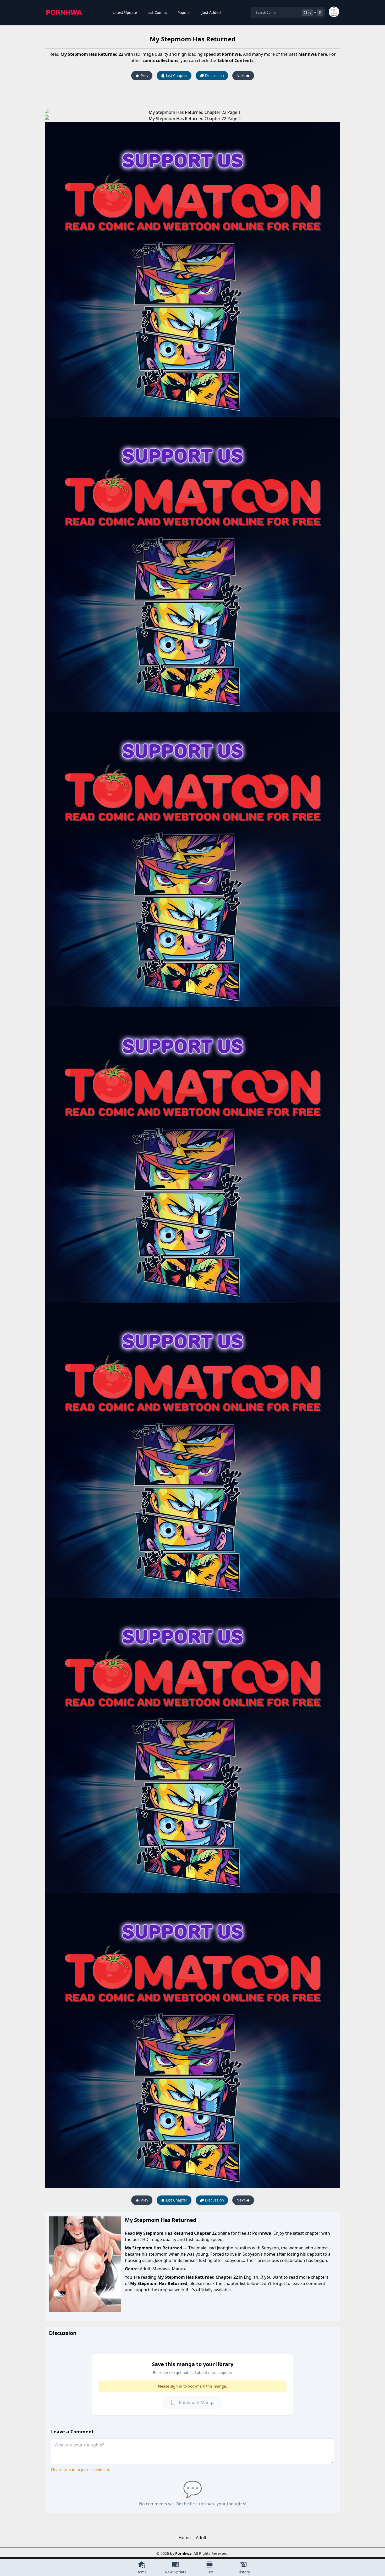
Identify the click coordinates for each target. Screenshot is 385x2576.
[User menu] (334, 12)
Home (185, 2538)
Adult (201, 2538)
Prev (144, 76)
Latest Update (125, 12)
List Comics (157, 12)
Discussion (214, 76)
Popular (184, 12)
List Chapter (176, 76)
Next (241, 76)
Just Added (211, 12)
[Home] (64, 13)
